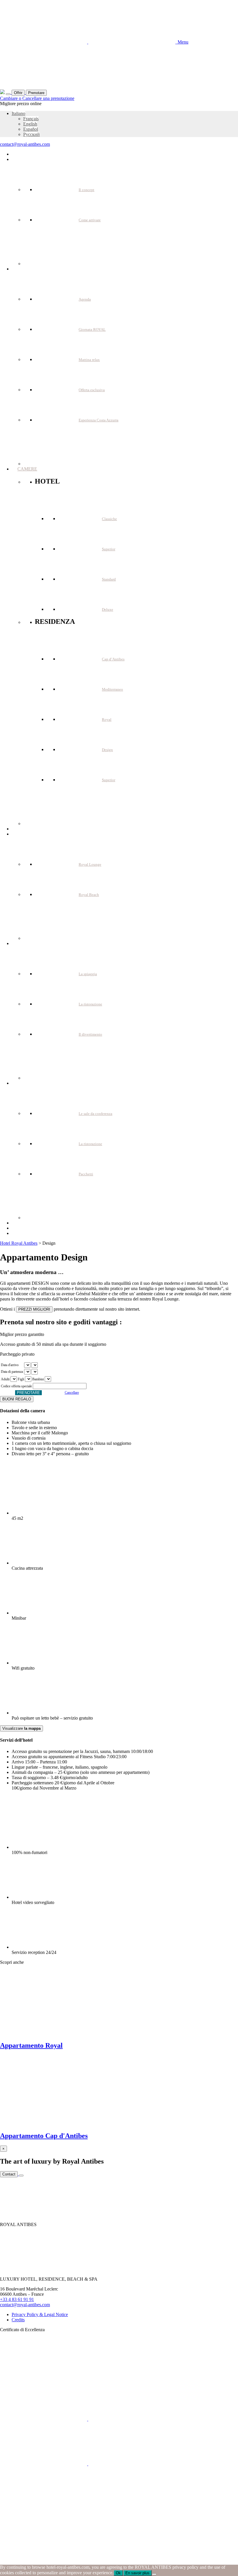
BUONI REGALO (17, 1399)
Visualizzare (21, 1728)
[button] (18, 113)
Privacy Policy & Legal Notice (40, 2314)
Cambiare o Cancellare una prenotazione (37, 98)
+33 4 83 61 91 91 (17, 2299)
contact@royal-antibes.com (25, 144)
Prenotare (36, 93)
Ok (118, 2573)
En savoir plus (137, 2573)
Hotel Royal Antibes (19, 1243)
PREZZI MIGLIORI (34, 1309)
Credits (18, 2320)
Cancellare (72, 1393)
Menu (182, 42)
